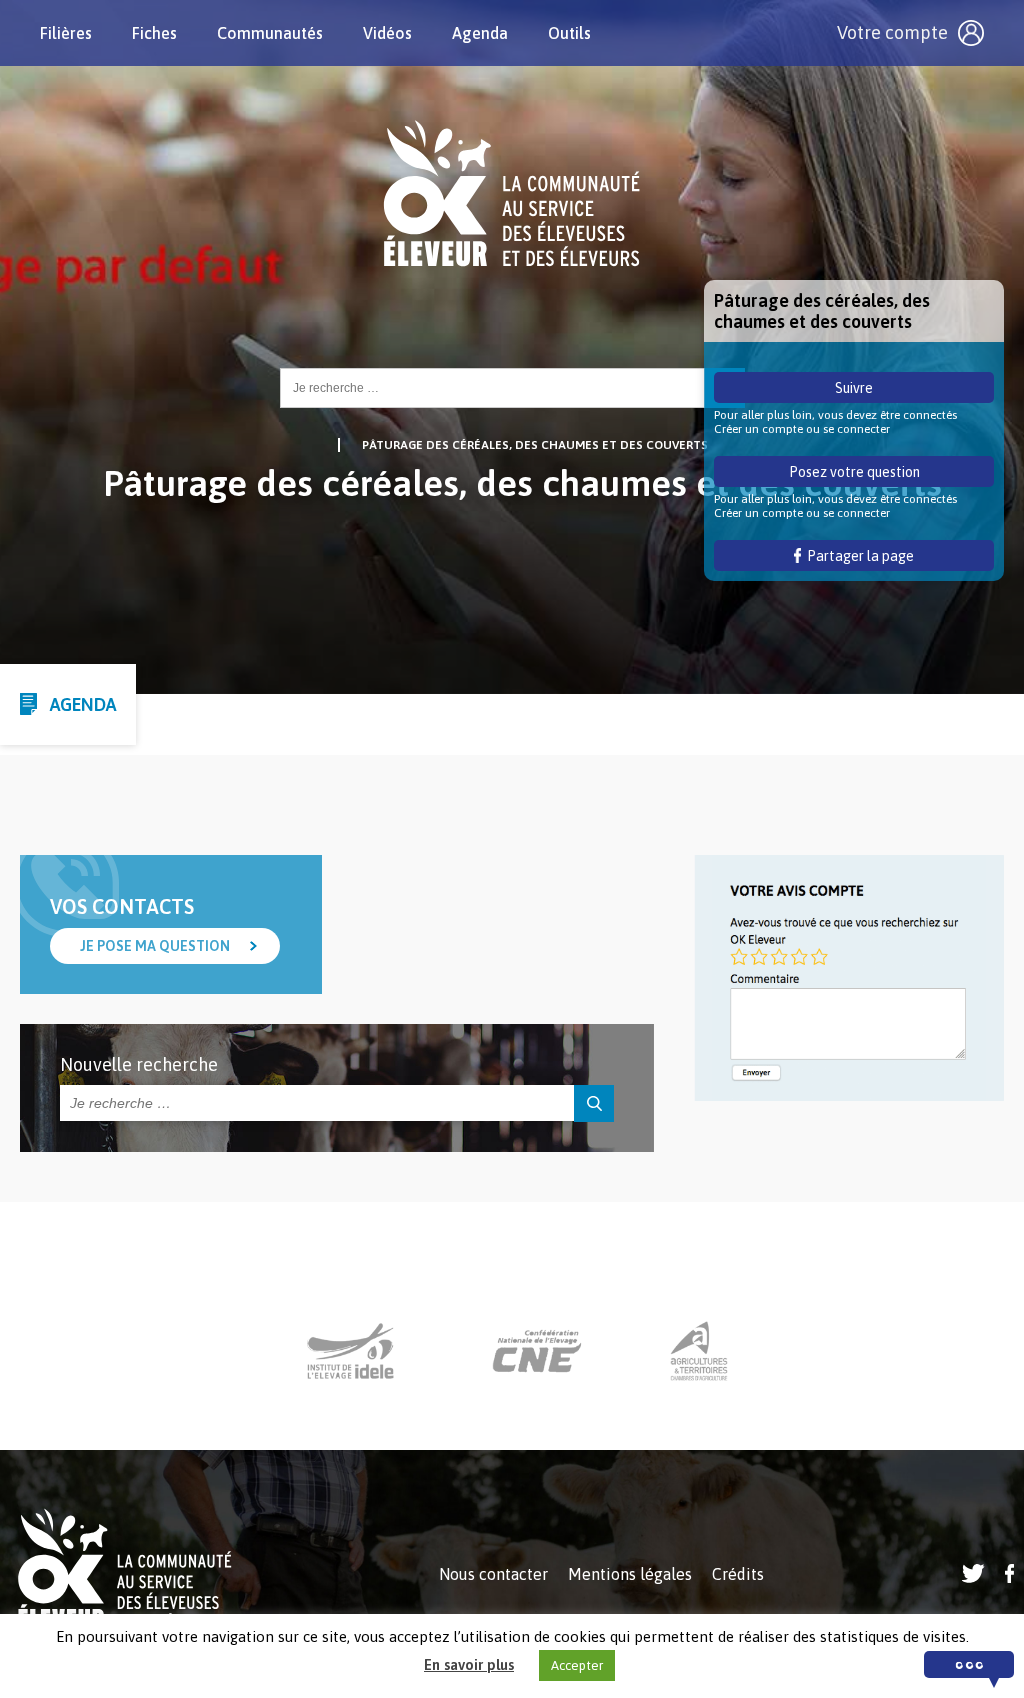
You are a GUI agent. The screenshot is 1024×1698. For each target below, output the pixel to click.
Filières (66, 33)
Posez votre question (854, 472)
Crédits (738, 1574)
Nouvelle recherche (139, 1064)
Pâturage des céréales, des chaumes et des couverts (535, 445)
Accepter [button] (577, 1665)
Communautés (270, 33)
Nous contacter (493, 1574)
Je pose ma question (155, 946)
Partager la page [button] (857, 556)
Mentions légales (630, 1574)
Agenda (480, 33)
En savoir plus (469, 1664)
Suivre (854, 388)
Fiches (154, 33)
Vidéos (387, 33)
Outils (569, 33)
